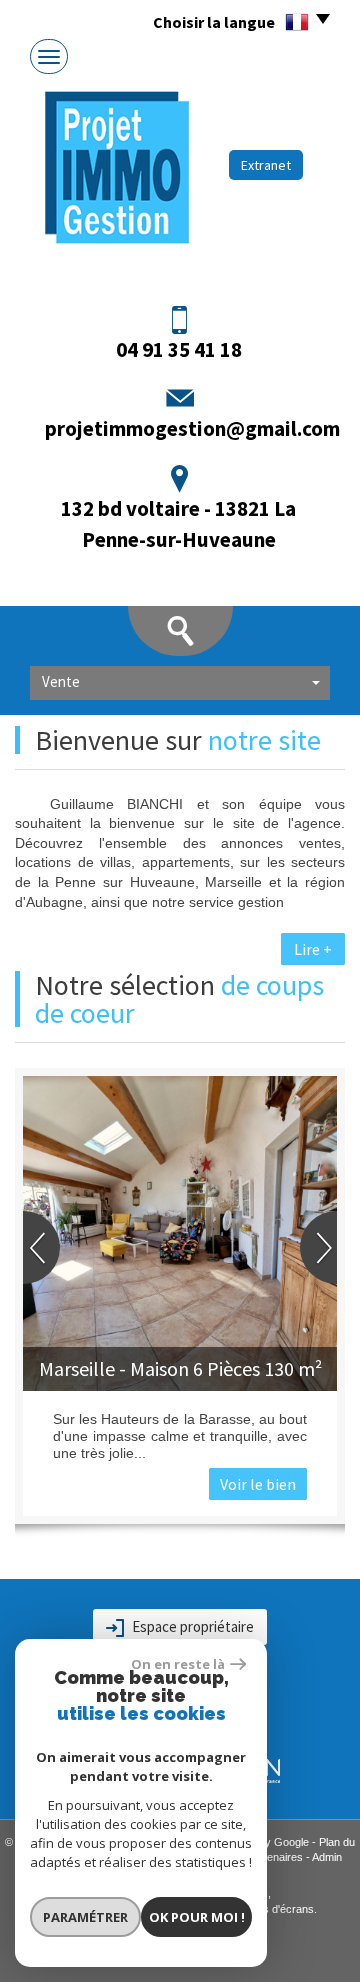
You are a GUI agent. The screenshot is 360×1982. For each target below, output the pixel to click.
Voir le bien (258, 1484)
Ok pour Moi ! (197, 1917)
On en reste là (178, 1664)
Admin (327, 1857)
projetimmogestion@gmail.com (192, 428)
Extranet (266, 165)
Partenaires (275, 1857)
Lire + (313, 949)
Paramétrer (85, 1917)
